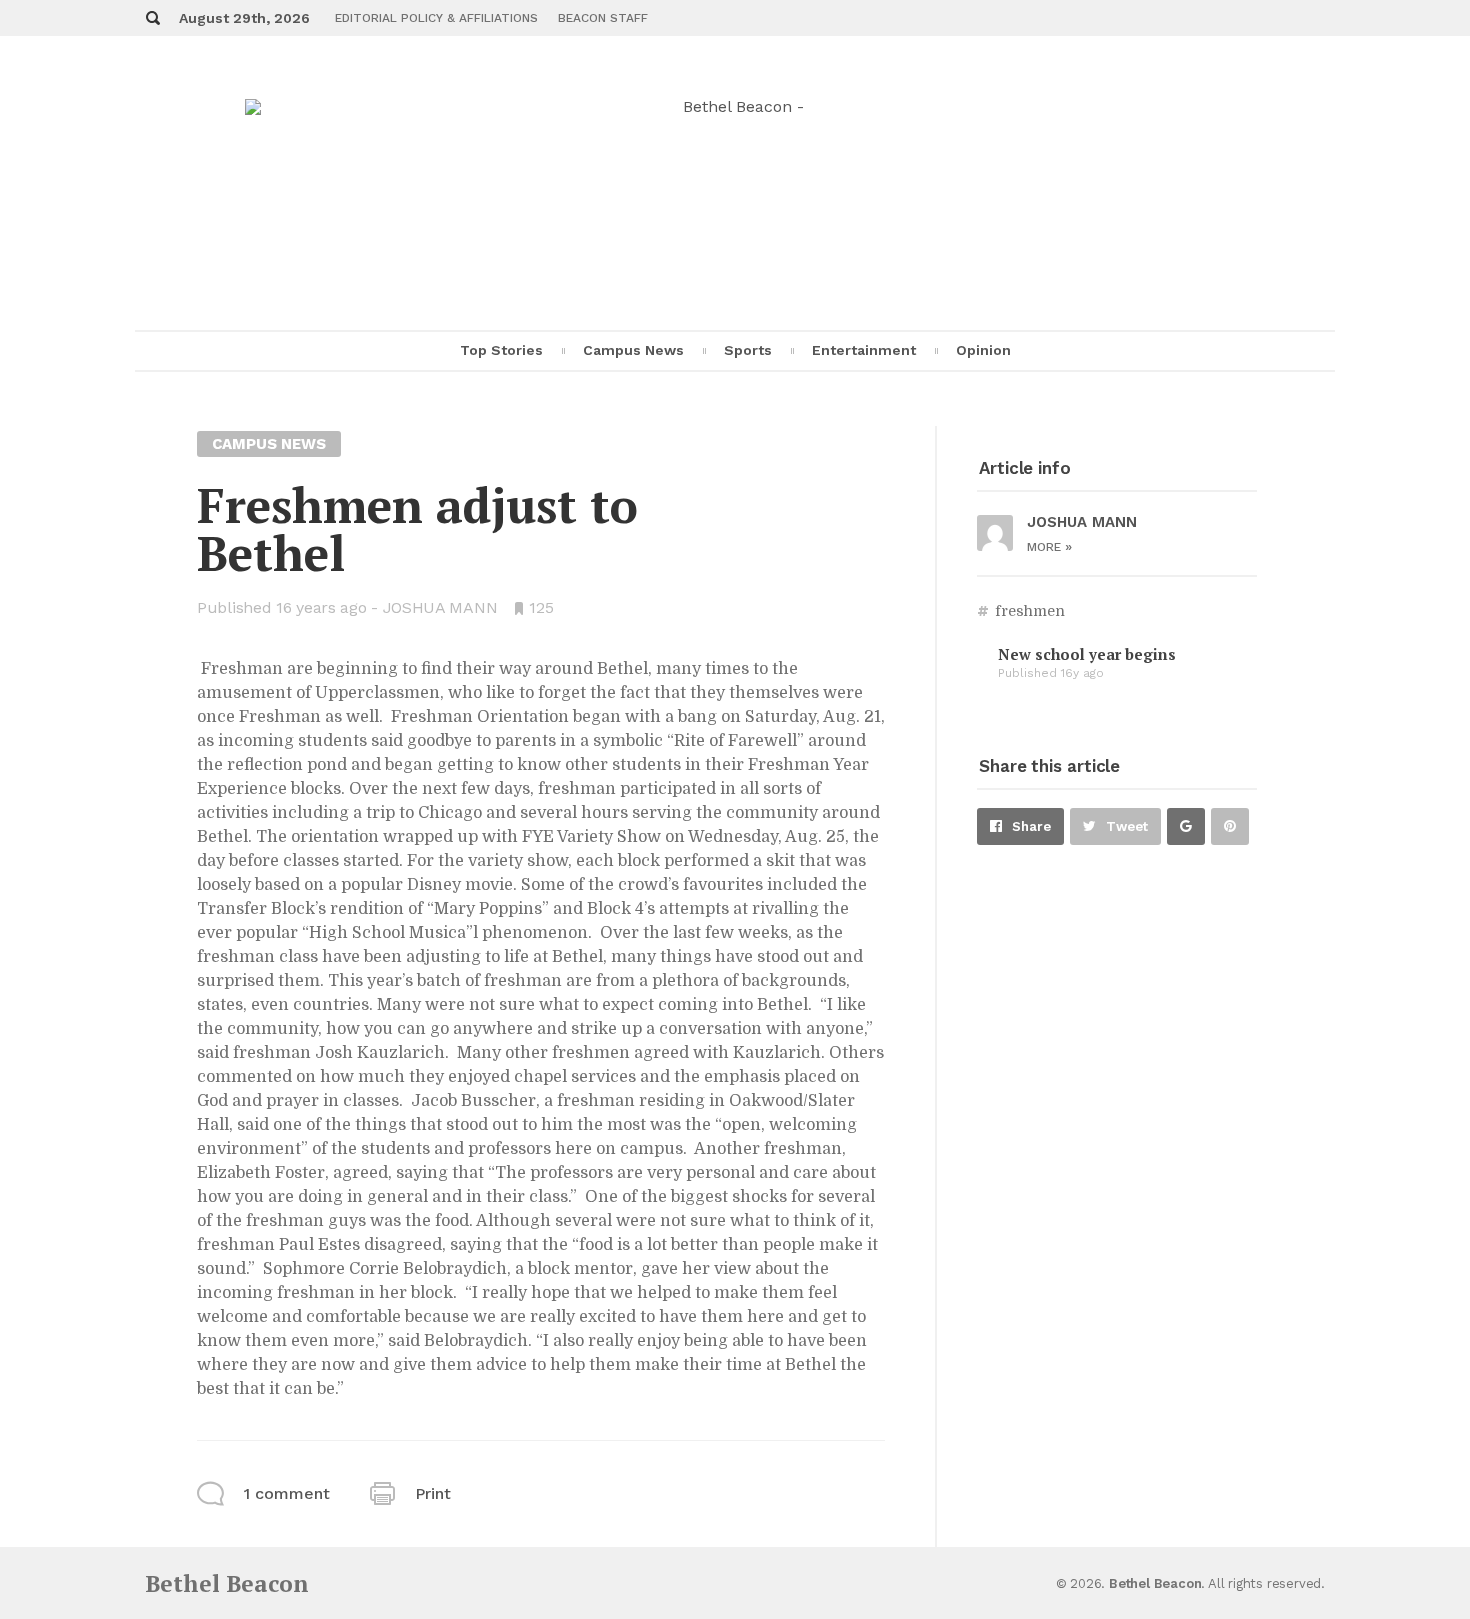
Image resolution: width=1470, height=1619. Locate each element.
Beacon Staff (603, 18)
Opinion (983, 350)
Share (1031, 826)
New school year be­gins (1087, 654)
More (1049, 547)
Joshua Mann (440, 607)
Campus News (633, 350)
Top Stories (501, 350)
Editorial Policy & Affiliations (436, 18)
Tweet (1127, 826)
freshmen (1030, 611)
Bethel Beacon (227, 1583)
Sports (748, 350)
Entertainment (864, 350)
